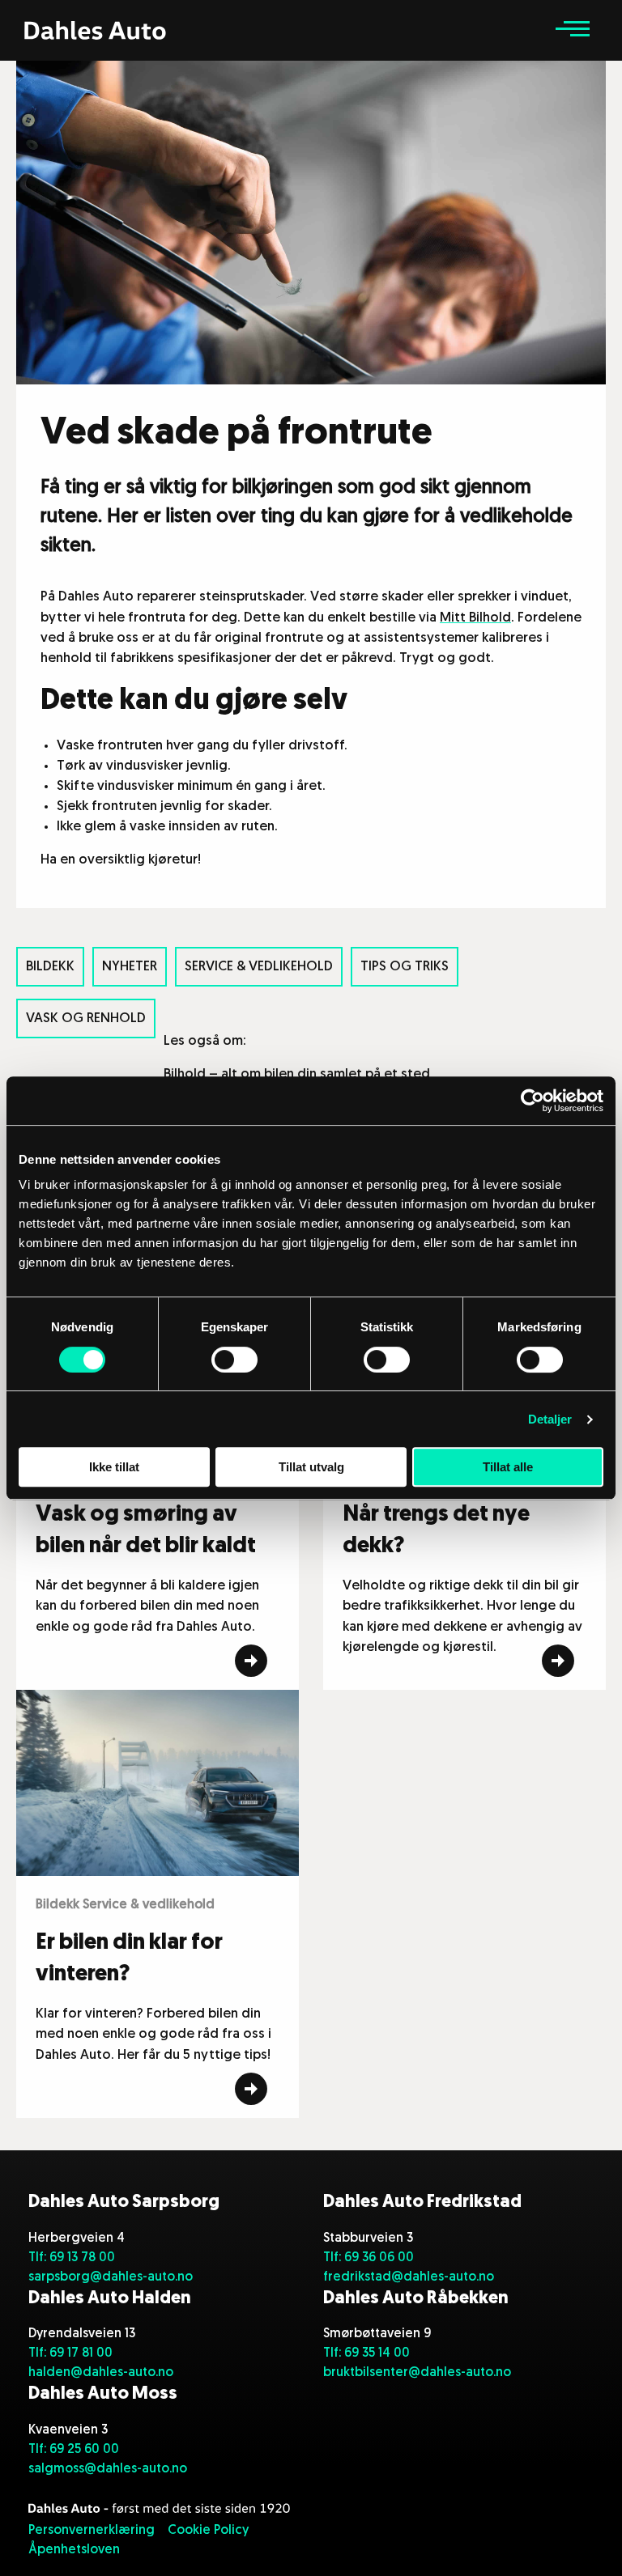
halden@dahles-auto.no (101, 2373)
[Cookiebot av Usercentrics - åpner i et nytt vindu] (533, 1101)
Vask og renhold (86, 1019)
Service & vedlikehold (259, 967)
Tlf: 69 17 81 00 (70, 2353)
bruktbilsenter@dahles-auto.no (417, 2373)
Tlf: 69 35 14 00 (366, 2353)
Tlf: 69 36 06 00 (369, 2258)
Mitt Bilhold (475, 618)
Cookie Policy (208, 2531)
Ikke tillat (114, 1467)
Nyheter (130, 967)
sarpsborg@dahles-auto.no (111, 2277)
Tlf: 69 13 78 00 (72, 2258)
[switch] (234, 1360)
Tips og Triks (405, 967)
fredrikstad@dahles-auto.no (409, 2277)
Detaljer (550, 1419)
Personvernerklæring (92, 2531)
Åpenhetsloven (74, 2550)
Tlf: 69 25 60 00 (74, 2450)
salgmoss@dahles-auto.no (108, 2469)
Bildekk (50, 967)
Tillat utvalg (311, 1467)
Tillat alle (508, 1467)
